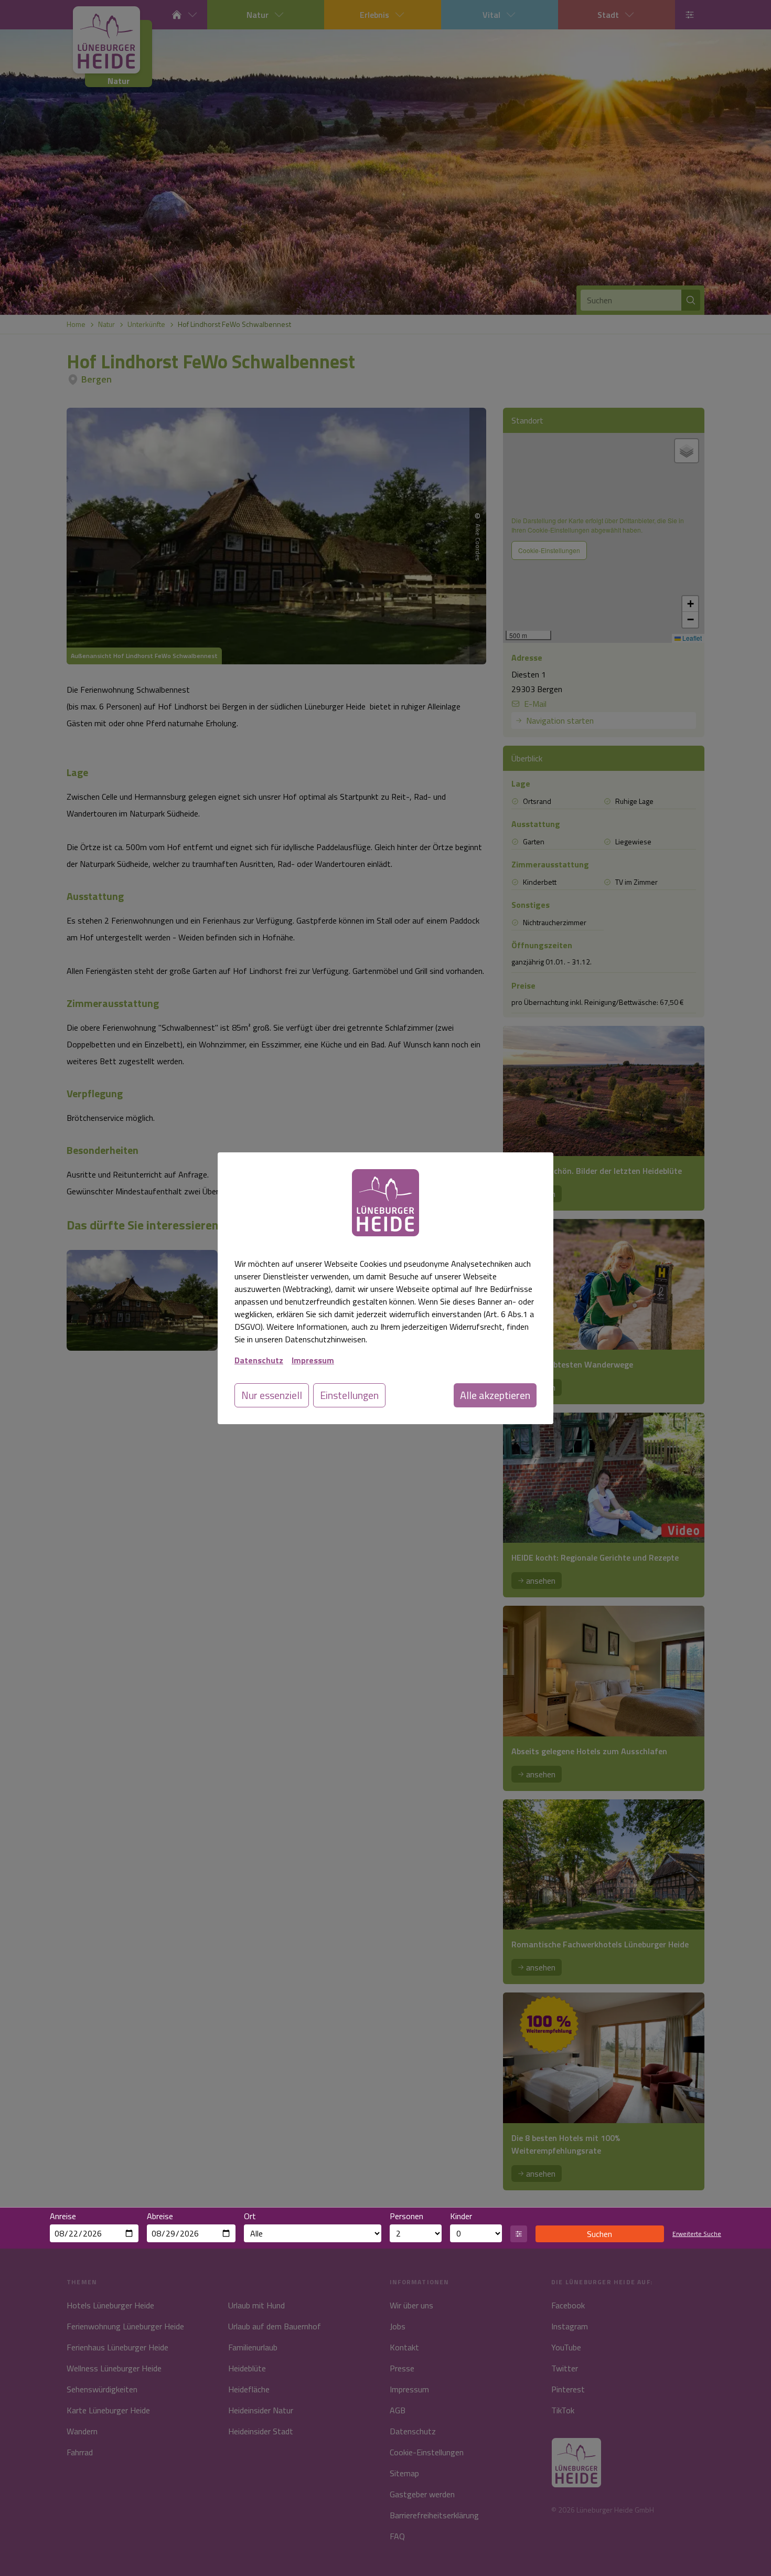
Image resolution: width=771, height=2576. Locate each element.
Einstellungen (349, 1395)
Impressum (313, 1360)
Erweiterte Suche (697, 2234)
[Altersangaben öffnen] (519, 2234)
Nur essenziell (272, 1395)
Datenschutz (259, 1360)
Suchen (599, 2234)
